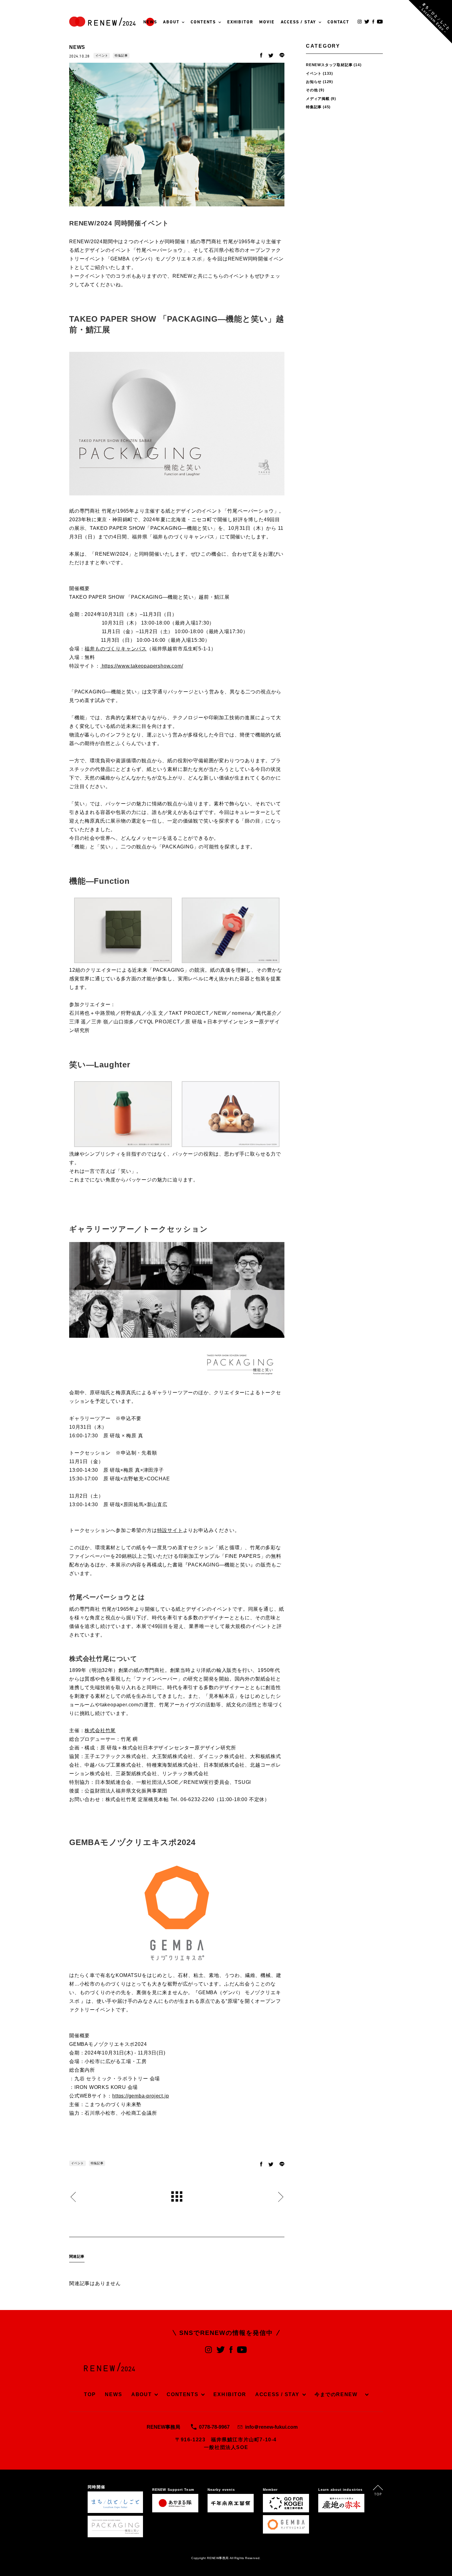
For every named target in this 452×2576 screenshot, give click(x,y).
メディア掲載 (318, 99)
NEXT (281, 2197)
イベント (102, 56)
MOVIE (267, 22)
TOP (90, 2394)
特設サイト (170, 1530)
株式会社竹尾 (100, 1731)
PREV (73, 2197)
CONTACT (338, 22)
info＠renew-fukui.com (271, 2427)
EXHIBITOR (240, 22)
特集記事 (121, 56)
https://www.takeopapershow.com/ (142, 666)
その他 (312, 90)
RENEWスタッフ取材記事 (329, 65)
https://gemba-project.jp (141, 2096)
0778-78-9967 (214, 2427)
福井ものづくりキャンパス (116, 649)
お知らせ (314, 82)
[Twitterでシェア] (271, 56)
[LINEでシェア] (282, 56)
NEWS (150, 22)
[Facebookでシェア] (261, 56)
